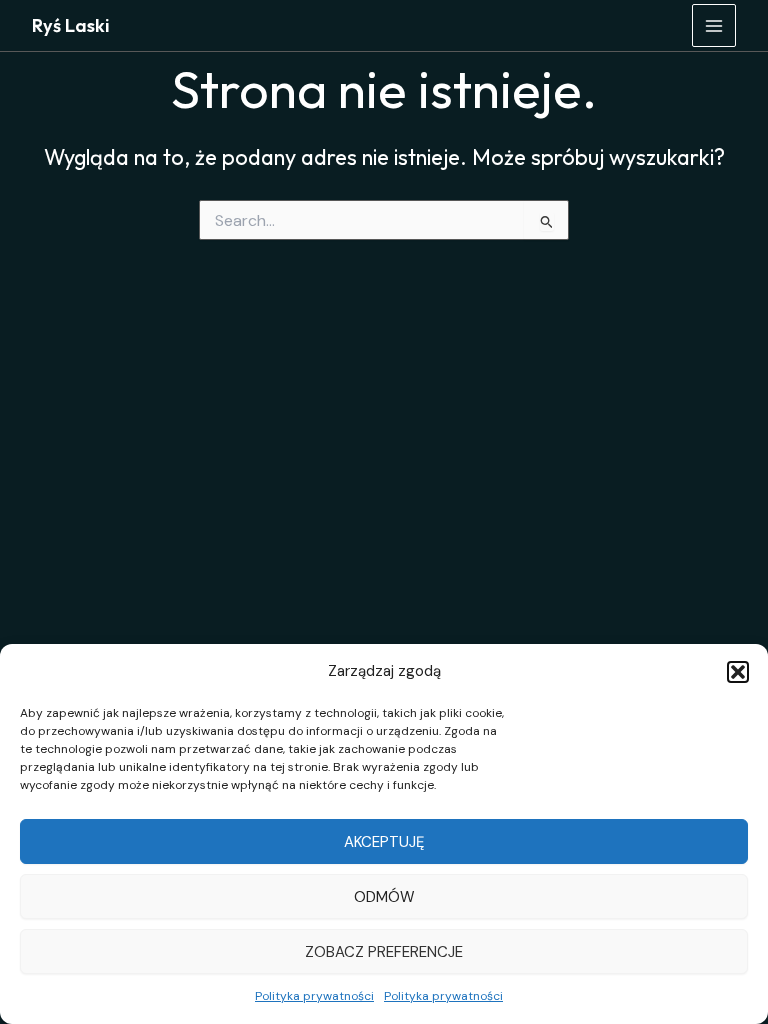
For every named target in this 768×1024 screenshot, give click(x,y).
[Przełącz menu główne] (714, 26)
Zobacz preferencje (384, 952)
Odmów (384, 897)
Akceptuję (384, 842)
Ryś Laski (70, 25)
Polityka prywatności (314, 996)
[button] (738, 672)
